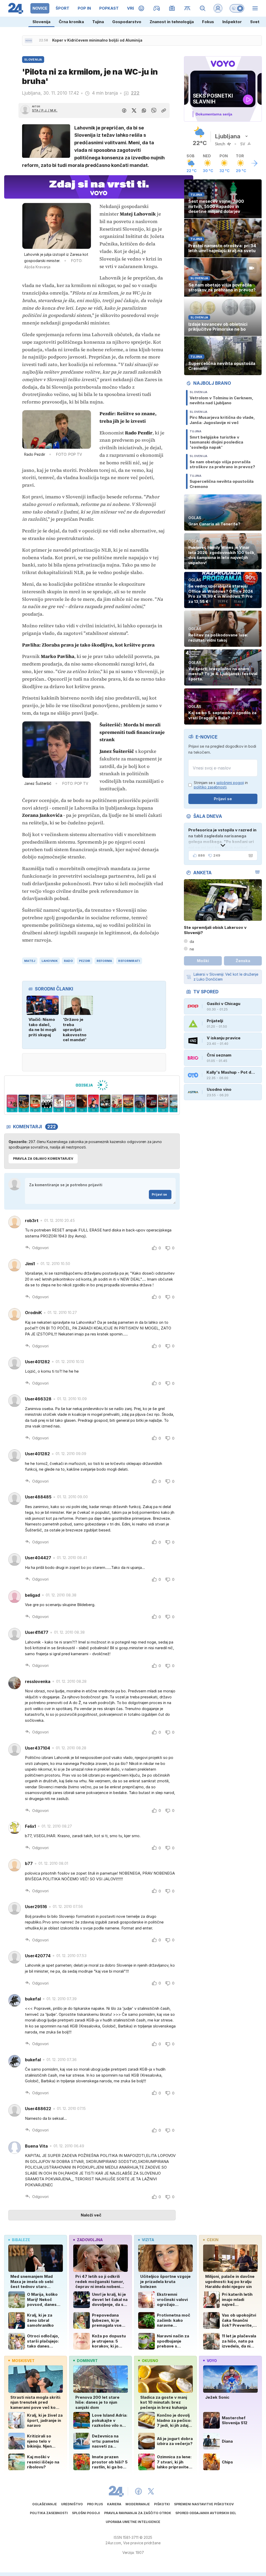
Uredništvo (72, 2504)
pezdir (85, 961)
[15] (152, 1104)
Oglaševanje (45, 2504)
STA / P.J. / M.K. (45, 110)
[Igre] (157, 8)
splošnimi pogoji (230, 783)
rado (68, 961)
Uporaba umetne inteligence (133, 2522)
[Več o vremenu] (254, 163)
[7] (59, 1104)
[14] (140, 1104)
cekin (213, 2240)
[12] (117, 1104)
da (192, 941)
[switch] (237, 8)
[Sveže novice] (29, 41)
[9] (82, 1104)
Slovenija (41, 22)
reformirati (129, 961)
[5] (35, 1104)
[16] (163, 1104)
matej (30, 961)
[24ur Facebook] (138, 2491)
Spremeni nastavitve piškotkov (204, 2504)
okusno (150, 2361)
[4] (24, 1104)
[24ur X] (151, 2491)
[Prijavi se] (218, 8)
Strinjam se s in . (221, 785)
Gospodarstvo (127, 22)
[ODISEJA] (92, 1085)
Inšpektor (232, 22)
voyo (212, 2361)
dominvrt (87, 2361)
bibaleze (21, 2240)
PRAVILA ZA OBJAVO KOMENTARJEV (43, 1159)
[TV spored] (172, 8)
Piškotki (162, 2504)
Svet (255, 22)
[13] (128, 1104)
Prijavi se (159, 1194)
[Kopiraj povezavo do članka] (164, 110)
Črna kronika (71, 22)
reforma (104, 961)
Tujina (98, 22)
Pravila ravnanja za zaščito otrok (138, 2513)
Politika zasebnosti (49, 2513)
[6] (47, 1104)
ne (192, 949)
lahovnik (50, 961)
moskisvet (23, 2361)
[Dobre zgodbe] (141, 8)
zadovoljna (90, 2240)
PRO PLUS (95, 2504)
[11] (105, 1104)
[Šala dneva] (250, 856)
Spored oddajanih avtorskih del (206, 2513)
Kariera (114, 2504)
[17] (175, 1104)
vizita (148, 2240)
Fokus (208, 22)
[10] (93, 1104)
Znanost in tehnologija (172, 22)
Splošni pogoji (86, 2513)
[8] (70, 1104)
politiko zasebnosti (210, 787)
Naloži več (91, 2215)
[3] (12, 1104)
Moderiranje (138, 2504)
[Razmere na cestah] (187, 8)
